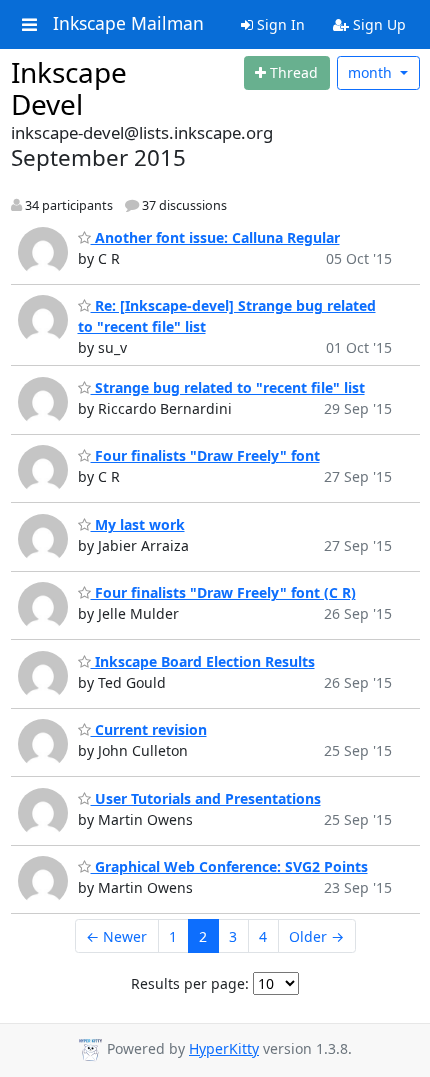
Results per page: (190, 983)
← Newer (116, 936)
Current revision (149, 729)
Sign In (279, 24)
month (372, 72)
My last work (138, 524)
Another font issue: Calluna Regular (215, 237)
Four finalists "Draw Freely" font (205, 455)
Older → (316, 936)
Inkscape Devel (69, 88)
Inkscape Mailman (128, 24)
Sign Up (377, 24)
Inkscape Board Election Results (203, 661)
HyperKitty (224, 1048)
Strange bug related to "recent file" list (228, 387)
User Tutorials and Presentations (206, 798)
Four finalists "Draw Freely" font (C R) (223, 592)
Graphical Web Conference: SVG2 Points (229, 866)
